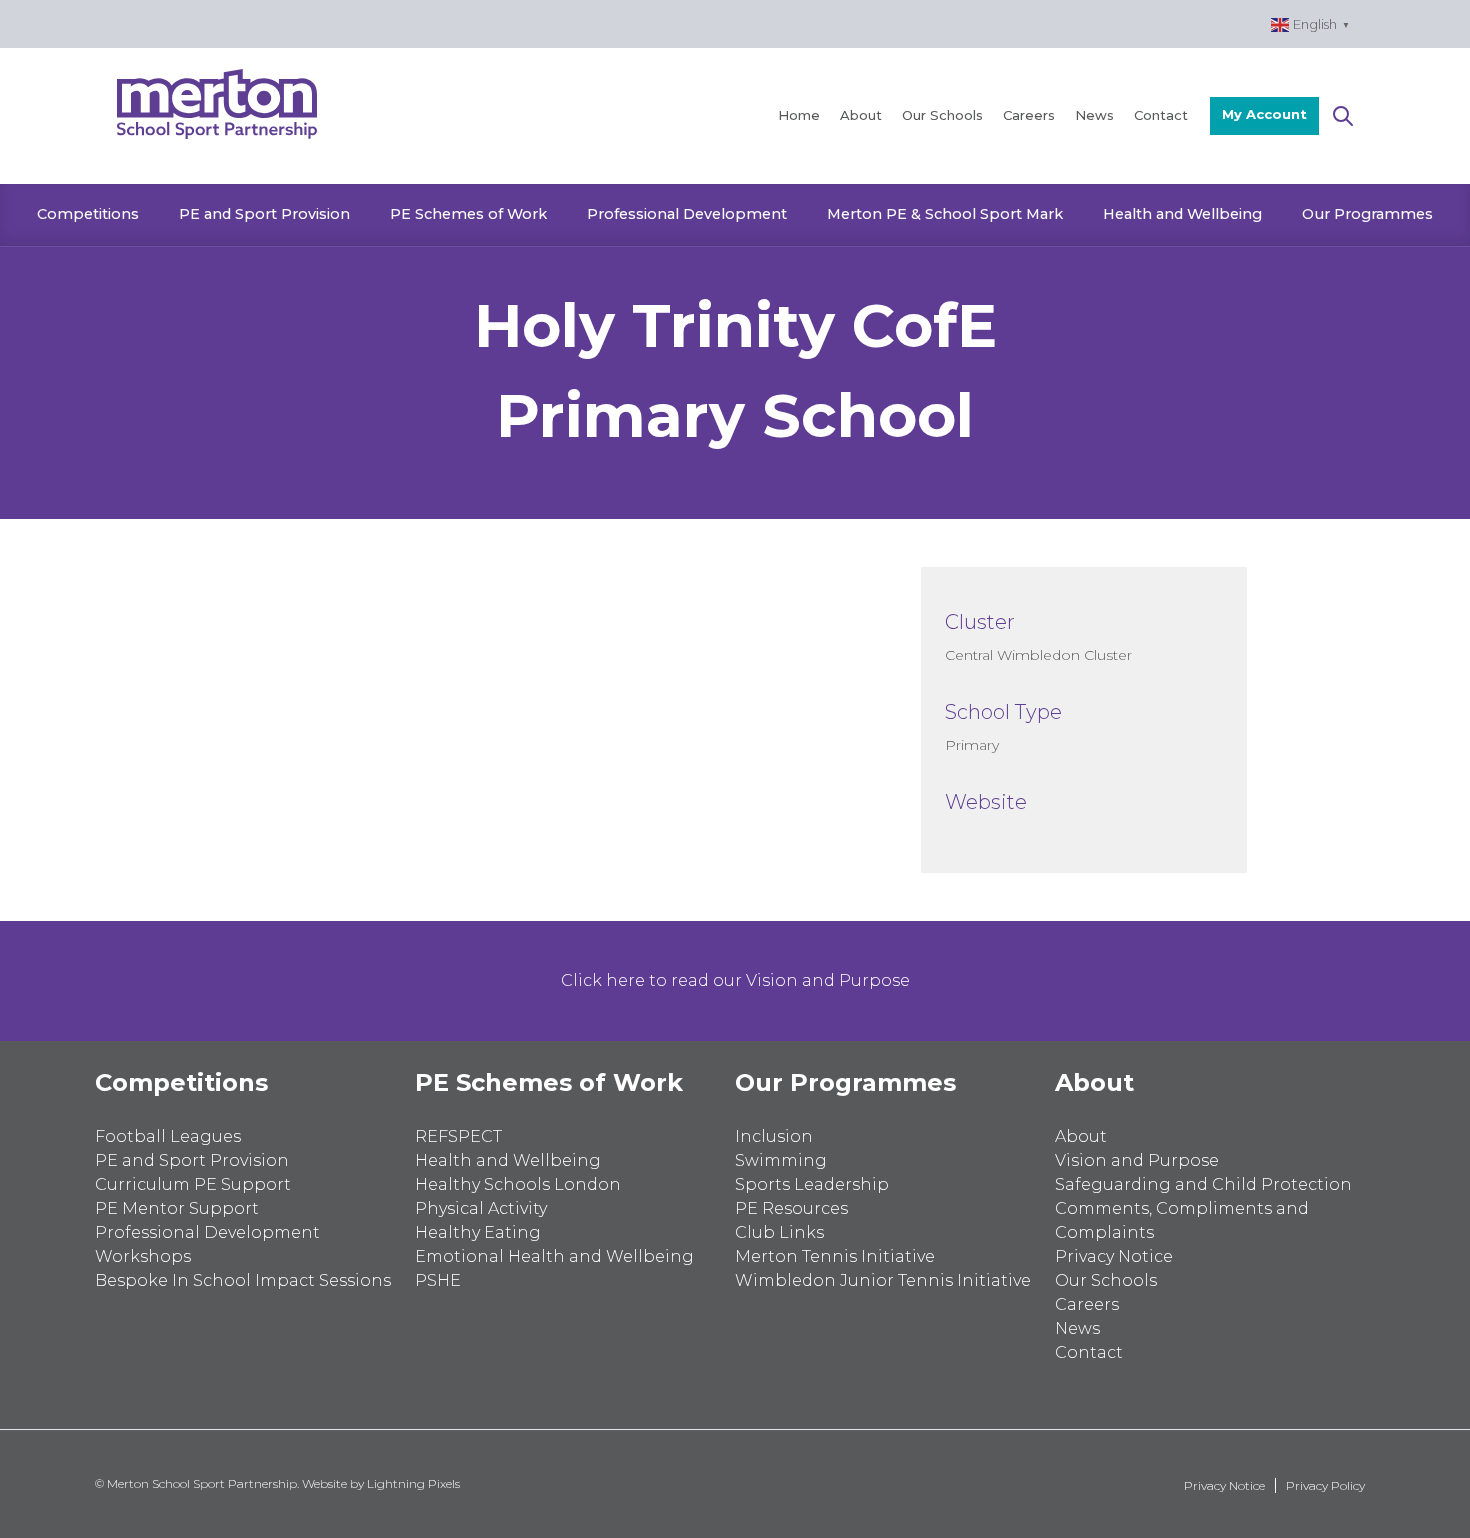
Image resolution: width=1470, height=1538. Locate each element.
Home (799, 115)
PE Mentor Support (177, 1208)
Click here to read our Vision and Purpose (735, 980)
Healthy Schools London (518, 1184)
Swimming (781, 1160)
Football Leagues (168, 1136)
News (1094, 115)
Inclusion (774, 1136)
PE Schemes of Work (468, 214)
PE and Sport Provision (264, 214)
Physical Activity (481, 1208)
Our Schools (942, 115)
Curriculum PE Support (193, 1184)
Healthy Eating (478, 1232)
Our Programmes (1367, 214)
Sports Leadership (812, 1184)
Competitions (88, 214)
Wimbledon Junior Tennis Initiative (883, 1280)
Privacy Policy (1325, 1485)
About (861, 115)
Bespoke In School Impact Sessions (243, 1280)
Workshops (143, 1256)
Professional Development (687, 214)
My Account (1264, 114)
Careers (1029, 115)
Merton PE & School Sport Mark (945, 214)
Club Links (779, 1232)
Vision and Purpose (1137, 1160)
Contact (1161, 115)
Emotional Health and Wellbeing (554, 1256)
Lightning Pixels (413, 1483)
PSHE (438, 1280)
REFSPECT (458, 1136)
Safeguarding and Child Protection (1203, 1184)
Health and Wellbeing (1182, 214)
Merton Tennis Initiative (835, 1256)
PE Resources (791, 1208)
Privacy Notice (1114, 1256)
